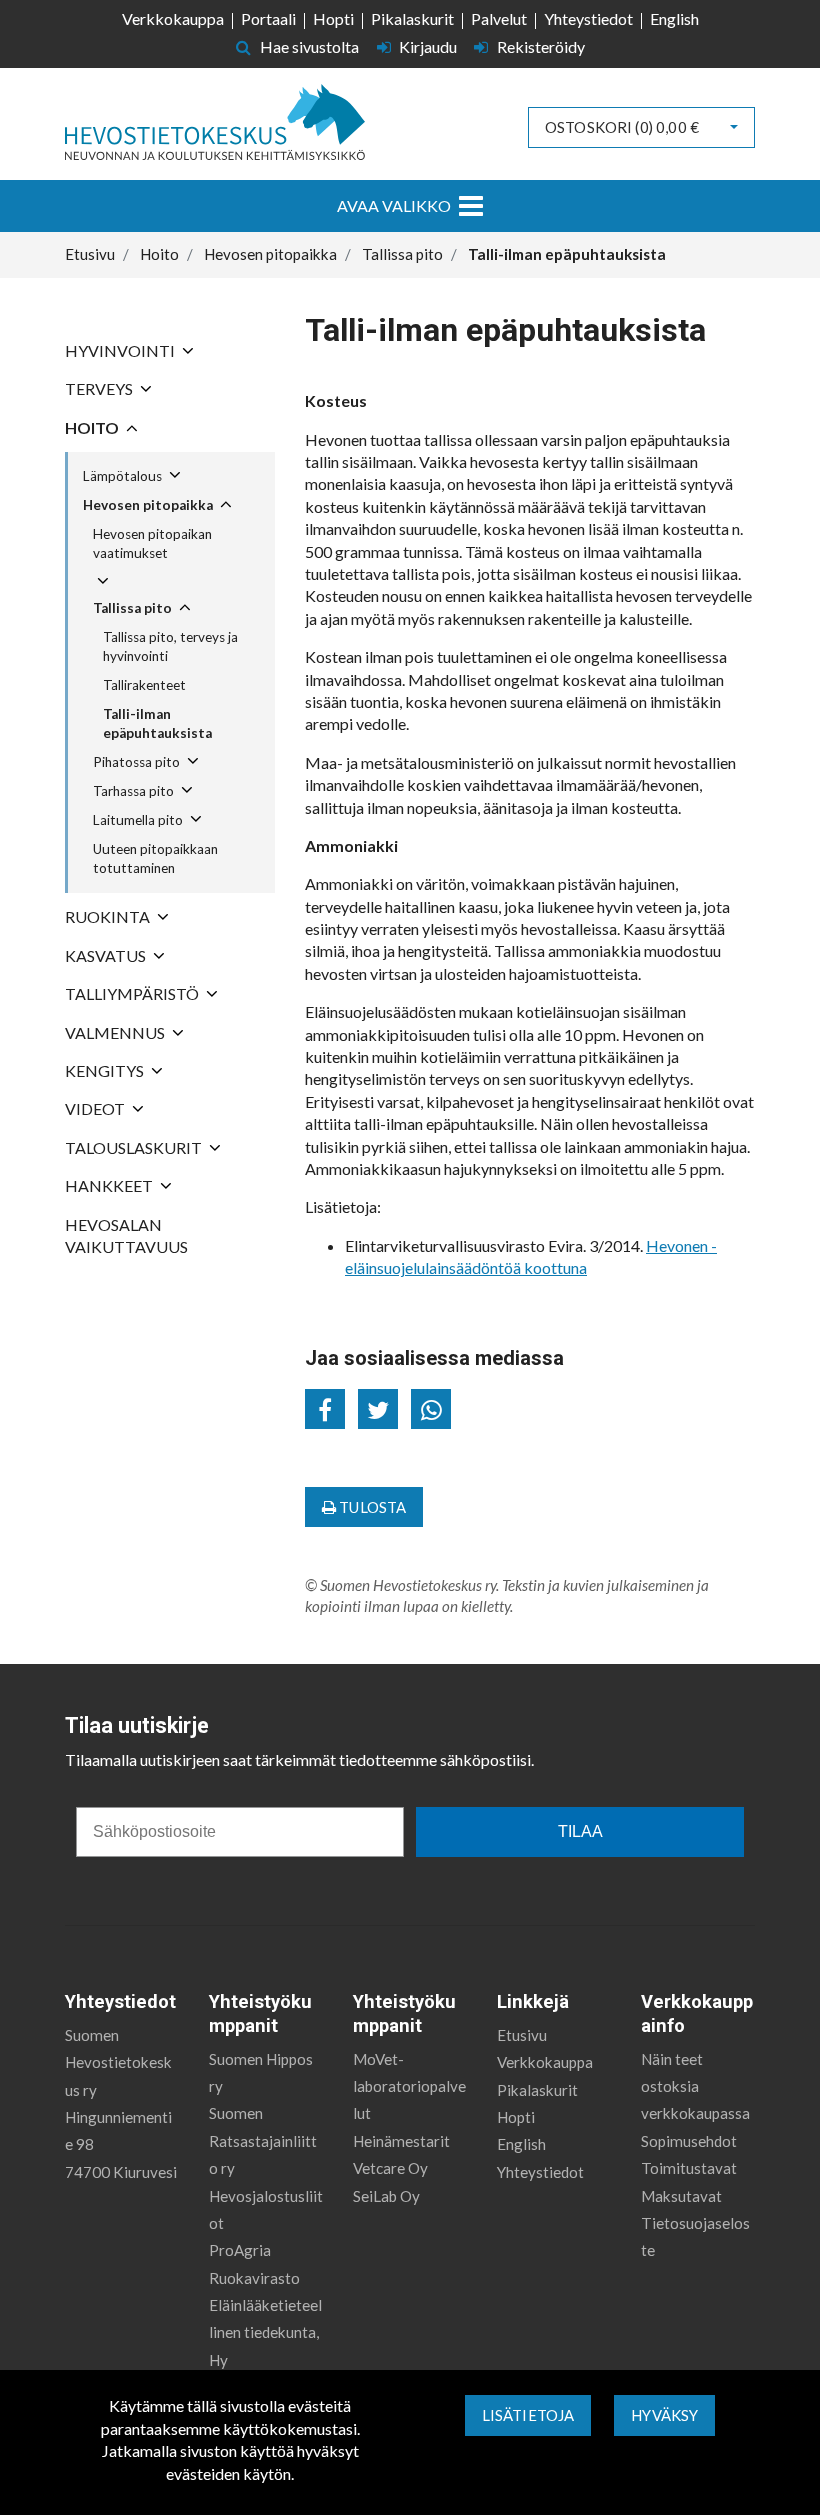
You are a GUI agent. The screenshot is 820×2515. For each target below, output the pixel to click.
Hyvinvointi (120, 350)
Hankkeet (109, 1185)
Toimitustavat (689, 2168)
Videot (95, 1108)
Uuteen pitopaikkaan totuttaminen (155, 858)
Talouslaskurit (133, 1147)
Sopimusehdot (689, 2141)
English (674, 18)
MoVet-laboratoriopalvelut (409, 2086)
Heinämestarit (401, 2141)
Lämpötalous (122, 476)
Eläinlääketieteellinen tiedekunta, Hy (265, 2332)
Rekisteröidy (539, 46)
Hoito (92, 427)
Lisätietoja (528, 2415)
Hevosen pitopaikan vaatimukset (152, 543)
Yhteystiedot (588, 18)
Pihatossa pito (136, 762)
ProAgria (240, 2250)
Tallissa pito (132, 608)
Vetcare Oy (390, 2168)
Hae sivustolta (308, 46)
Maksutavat (681, 2196)
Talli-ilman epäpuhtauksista (157, 723)
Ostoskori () (622, 127)
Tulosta (371, 1507)
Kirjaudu (428, 46)
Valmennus (115, 1032)
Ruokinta (107, 916)
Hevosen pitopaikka (148, 505)
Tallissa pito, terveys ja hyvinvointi (170, 646)
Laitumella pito (138, 820)
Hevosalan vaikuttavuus (126, 1235)
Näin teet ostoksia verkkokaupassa (695, 2086)
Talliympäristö (132, 993)
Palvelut (499, 18)
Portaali (268, 18)
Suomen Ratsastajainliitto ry (263, 2140)
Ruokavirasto (254, 2278)
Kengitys (104, 1070)
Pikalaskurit (412, 18)
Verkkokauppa (173, 18)
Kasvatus (105, 955)
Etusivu (522, 2035)
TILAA (580, 1831)
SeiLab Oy (386, 2196)
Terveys (99, 388)
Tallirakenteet (144, 685)
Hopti (333, 18)
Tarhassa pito (133, 791)
